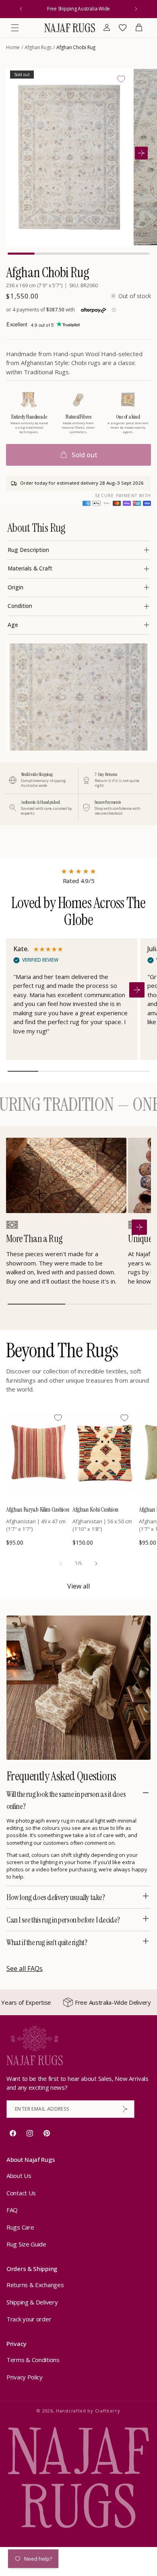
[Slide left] (61, 1564)
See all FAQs (25, 1968)
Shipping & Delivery (32, 2302)
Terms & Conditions (33, 2360)
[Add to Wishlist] (121, 79)
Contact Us (21, 2193)
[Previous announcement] (21, 9)
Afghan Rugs (38, 47)
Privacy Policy (25, 2377)
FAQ (12, 2210)
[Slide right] (96, 1564)
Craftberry (108, 2411)
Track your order (29, 2319)
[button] (15, 28)
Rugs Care (20, 2227)
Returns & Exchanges (35, 2285)
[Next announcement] (136, 9)
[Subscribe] (125, 2109)
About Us (19, 2176)
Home (13, 47)
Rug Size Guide (26, 2244)
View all (78, 1586)
